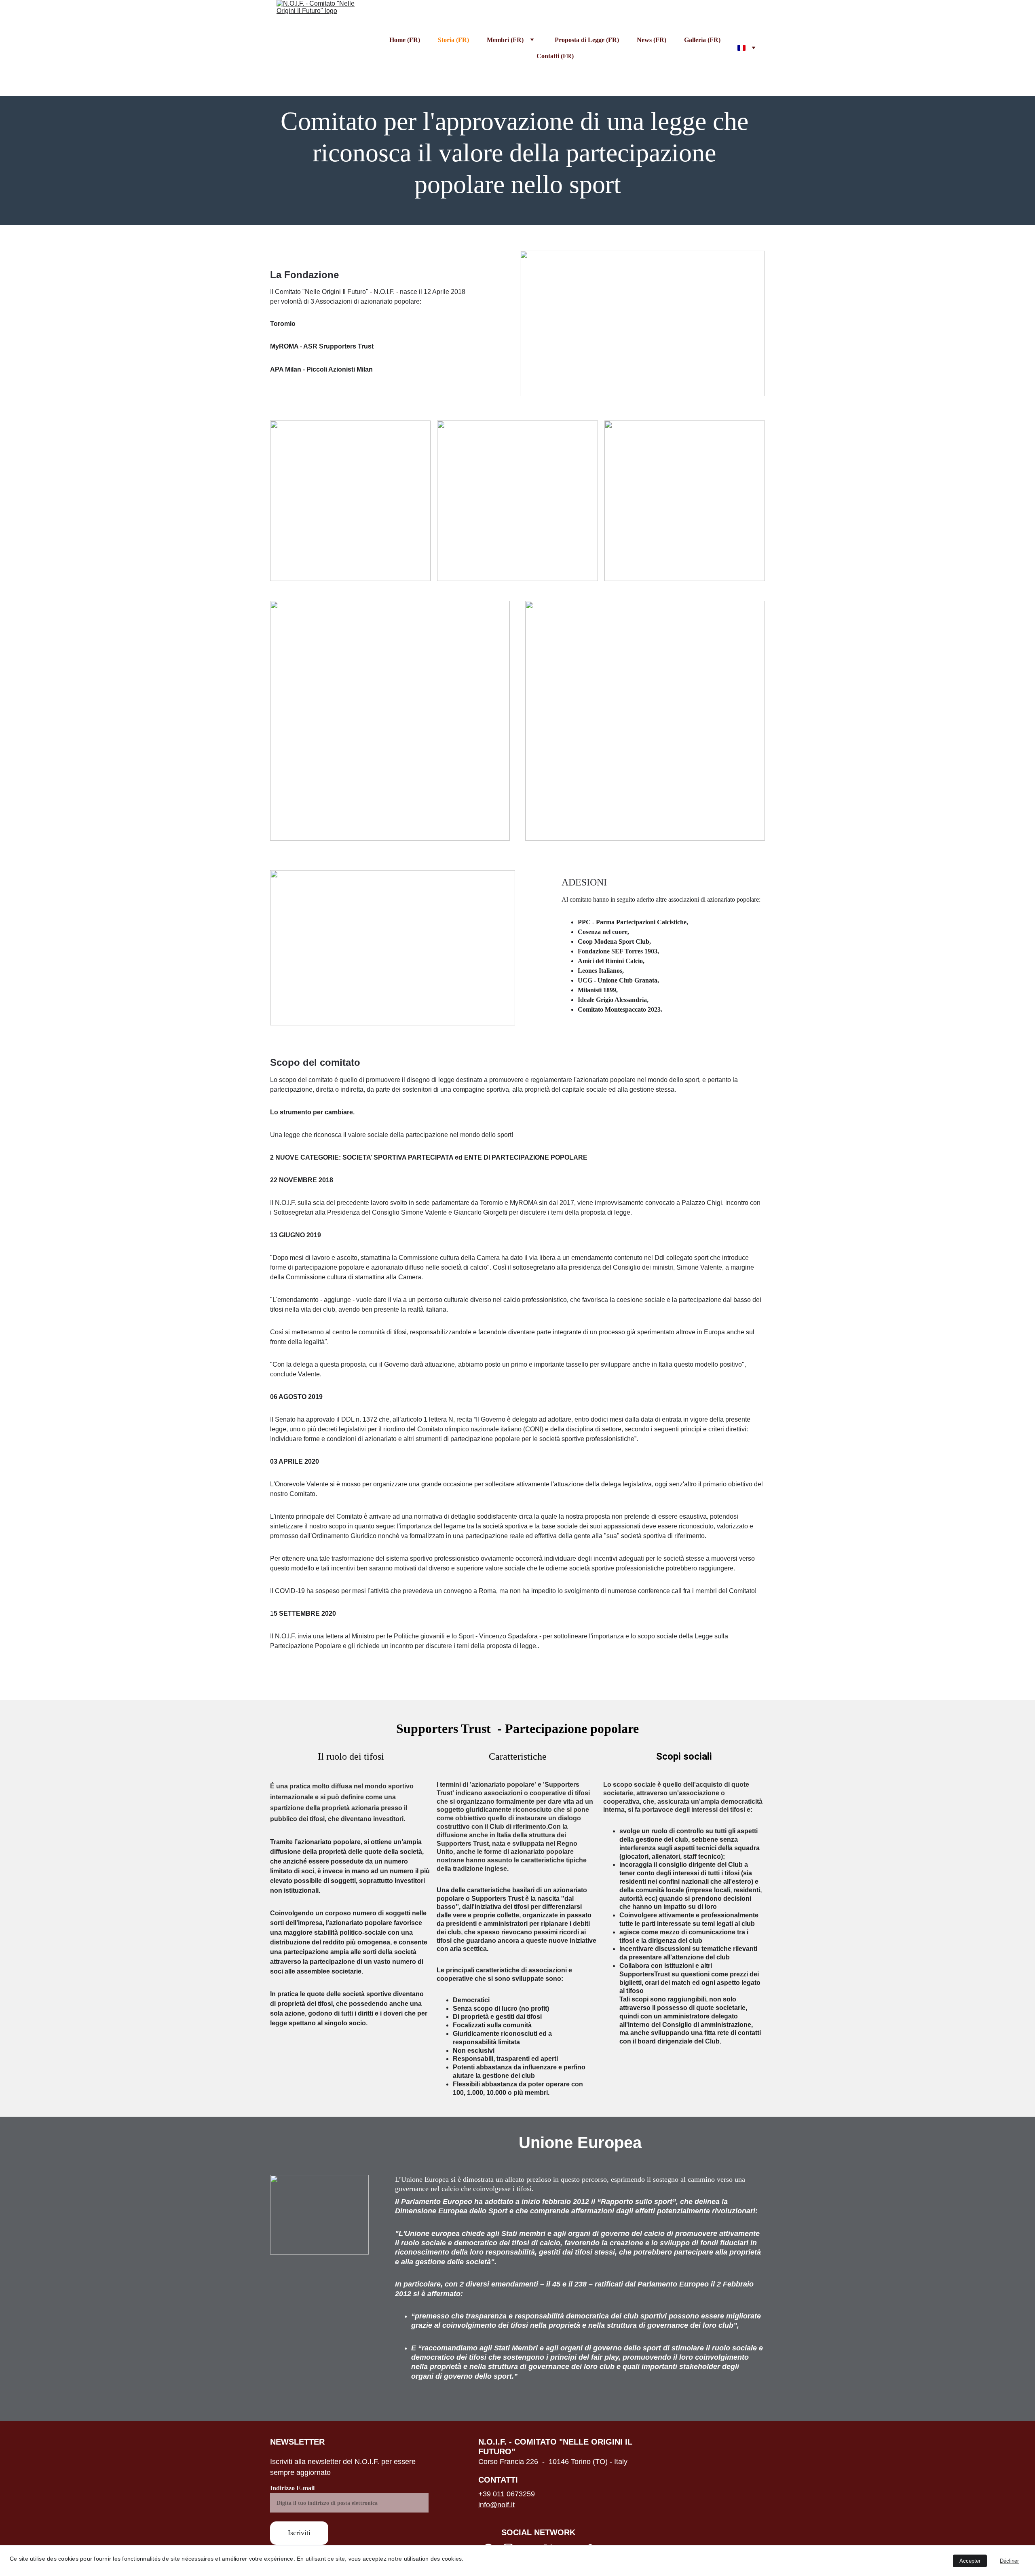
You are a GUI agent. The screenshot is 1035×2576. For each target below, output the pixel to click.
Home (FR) (405, 40)
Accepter (970, 2561)
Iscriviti (299, 2533)
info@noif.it (496, 2505)
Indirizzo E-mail (292, 2488)
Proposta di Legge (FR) (587, 40)
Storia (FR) (453, 40)
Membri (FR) (505, 40)
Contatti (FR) (555, 56)
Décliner (1009, 2561)
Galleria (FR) (702, 40)
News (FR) (652, 40)
